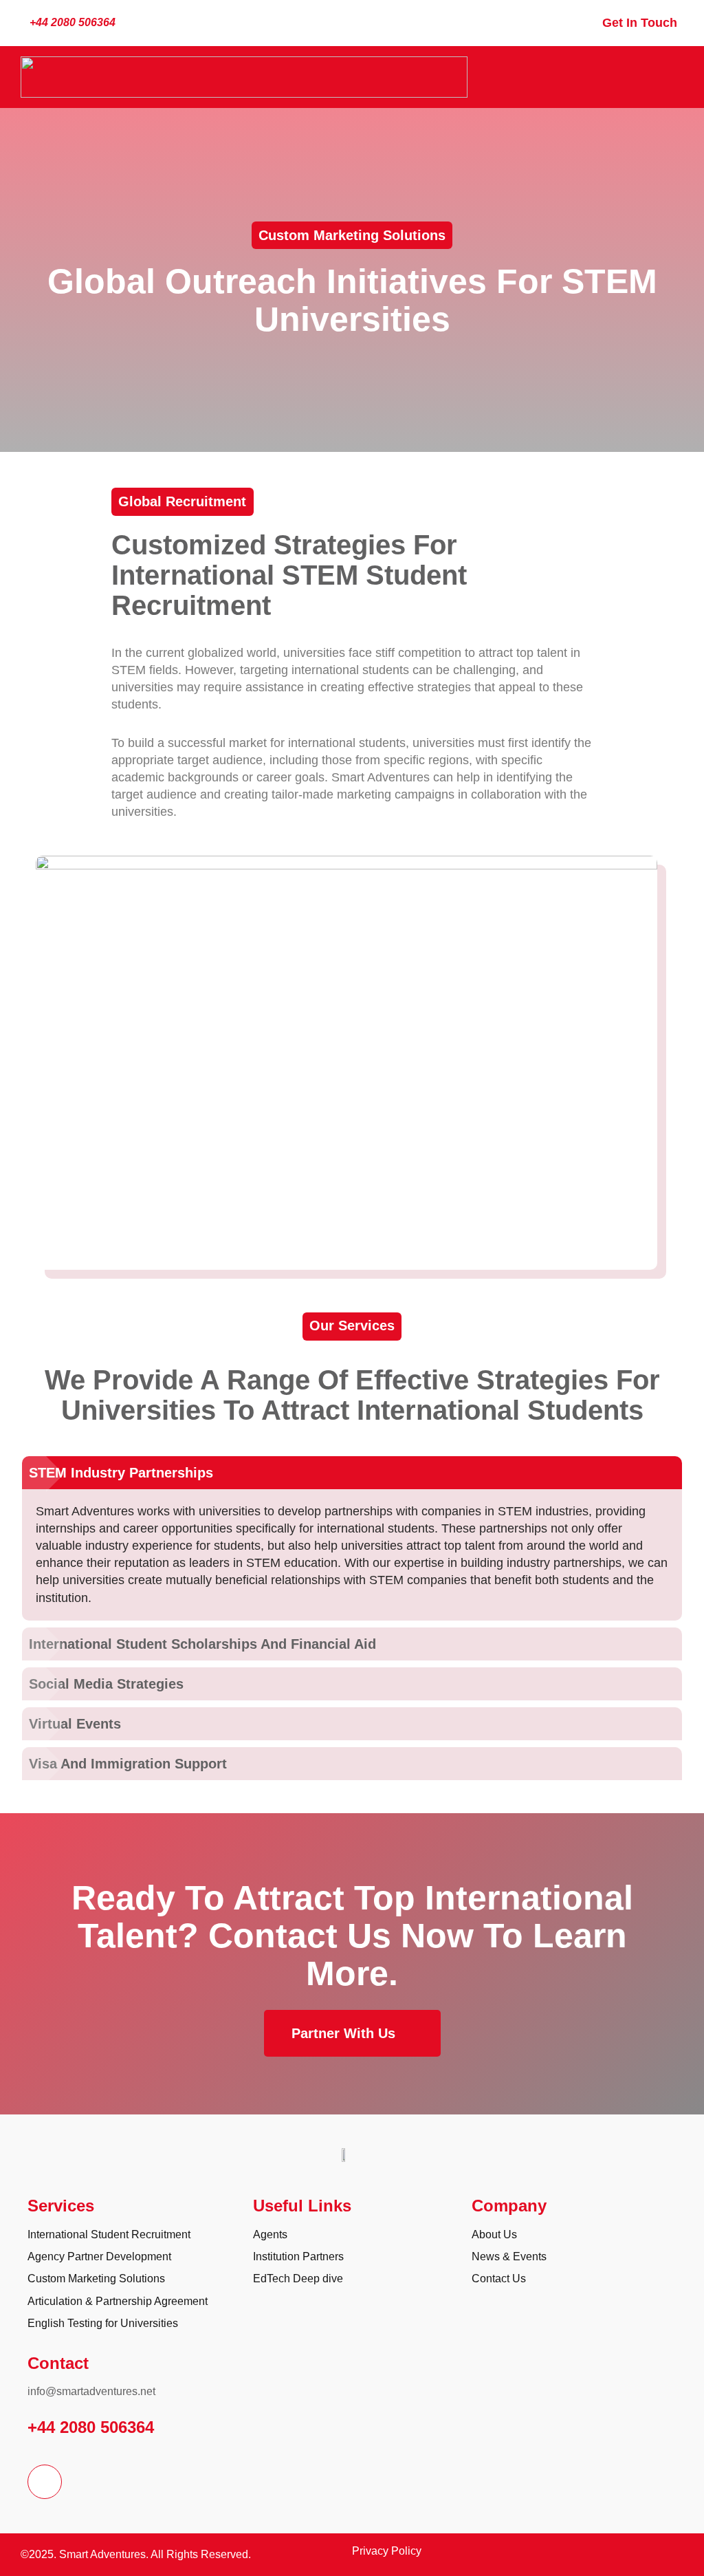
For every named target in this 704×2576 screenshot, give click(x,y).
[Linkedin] (45, 2482)
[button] (673, 77)
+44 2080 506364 (91, 2427)
